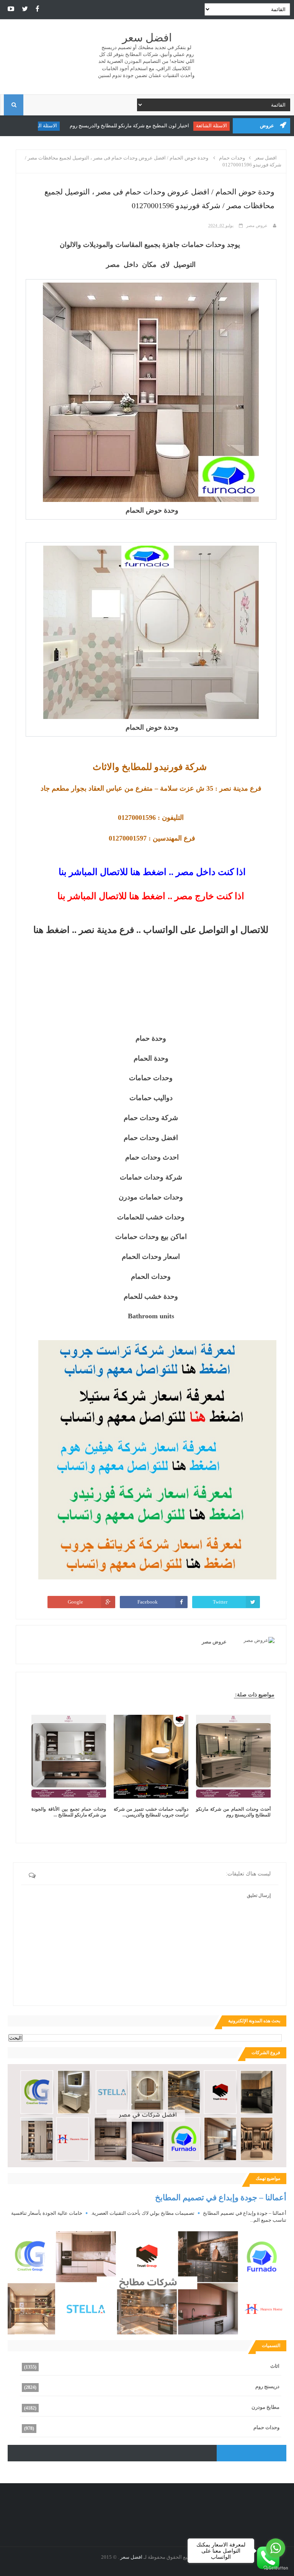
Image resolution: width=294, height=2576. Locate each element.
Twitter (220, 1602)
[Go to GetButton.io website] (276, 2568)
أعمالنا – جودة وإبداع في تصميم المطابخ (221, 2197)
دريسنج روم (267, 2386)
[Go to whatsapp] (276, 2548)
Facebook (148, 1602)
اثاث (275, 2366)
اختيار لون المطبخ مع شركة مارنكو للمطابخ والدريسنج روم (134, 126)
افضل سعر (147, 38)
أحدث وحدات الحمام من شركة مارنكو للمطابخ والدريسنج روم (233, 1812)
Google (75, 1602)
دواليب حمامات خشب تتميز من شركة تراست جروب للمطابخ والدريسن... (151, 1812)
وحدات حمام (266, 2427)
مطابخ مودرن (265, 2407)
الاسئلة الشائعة (216, 126)
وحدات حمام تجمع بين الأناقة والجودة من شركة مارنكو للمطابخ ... (69, 1812)
